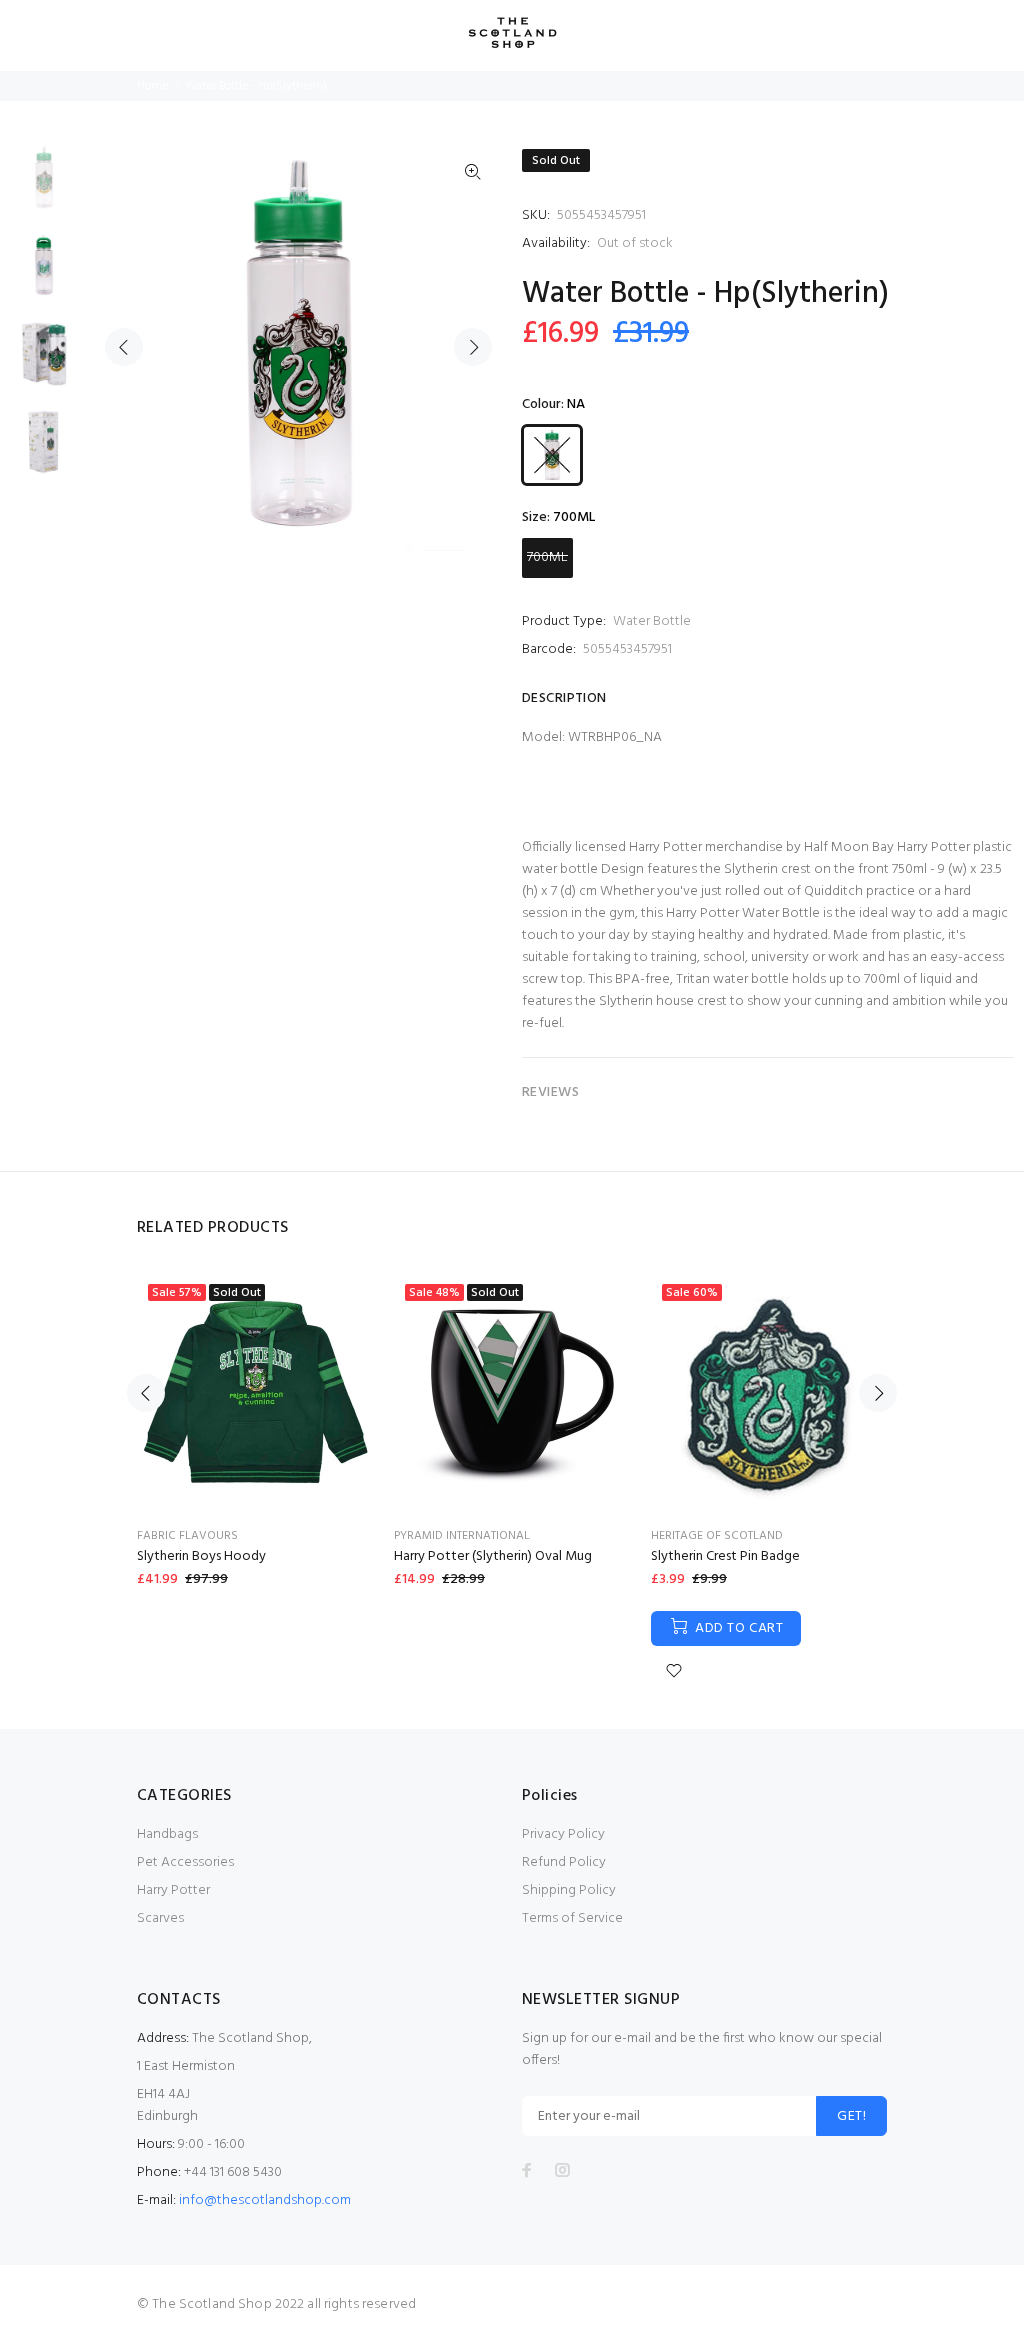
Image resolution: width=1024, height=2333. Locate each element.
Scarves (160, 1918)
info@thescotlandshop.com (265, 2200)
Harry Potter (173, 1890)
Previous (124, 347)
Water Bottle (652, 621)
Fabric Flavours (187, 1536)
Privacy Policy (563, 1834)
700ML (547, 557)
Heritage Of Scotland (717, 1536)
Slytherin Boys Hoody (201, 1556)
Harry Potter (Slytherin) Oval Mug (493, 1556)
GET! (851, 2116)
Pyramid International (462, 1536)
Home (152, 86)
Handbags (167, 1834)
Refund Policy (564, 1862)
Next (473, 347)
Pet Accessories (185, 1862)
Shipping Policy (569, 1890)
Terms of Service (572, 1918)
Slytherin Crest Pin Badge (725, 1556)
